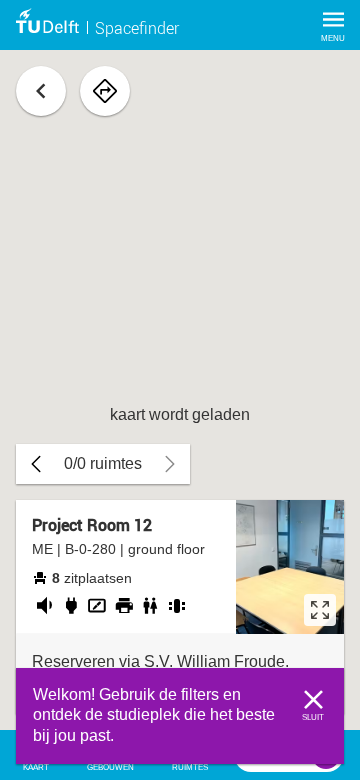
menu (333, 38)
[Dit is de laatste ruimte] (36, 464)
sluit (313, 717)
